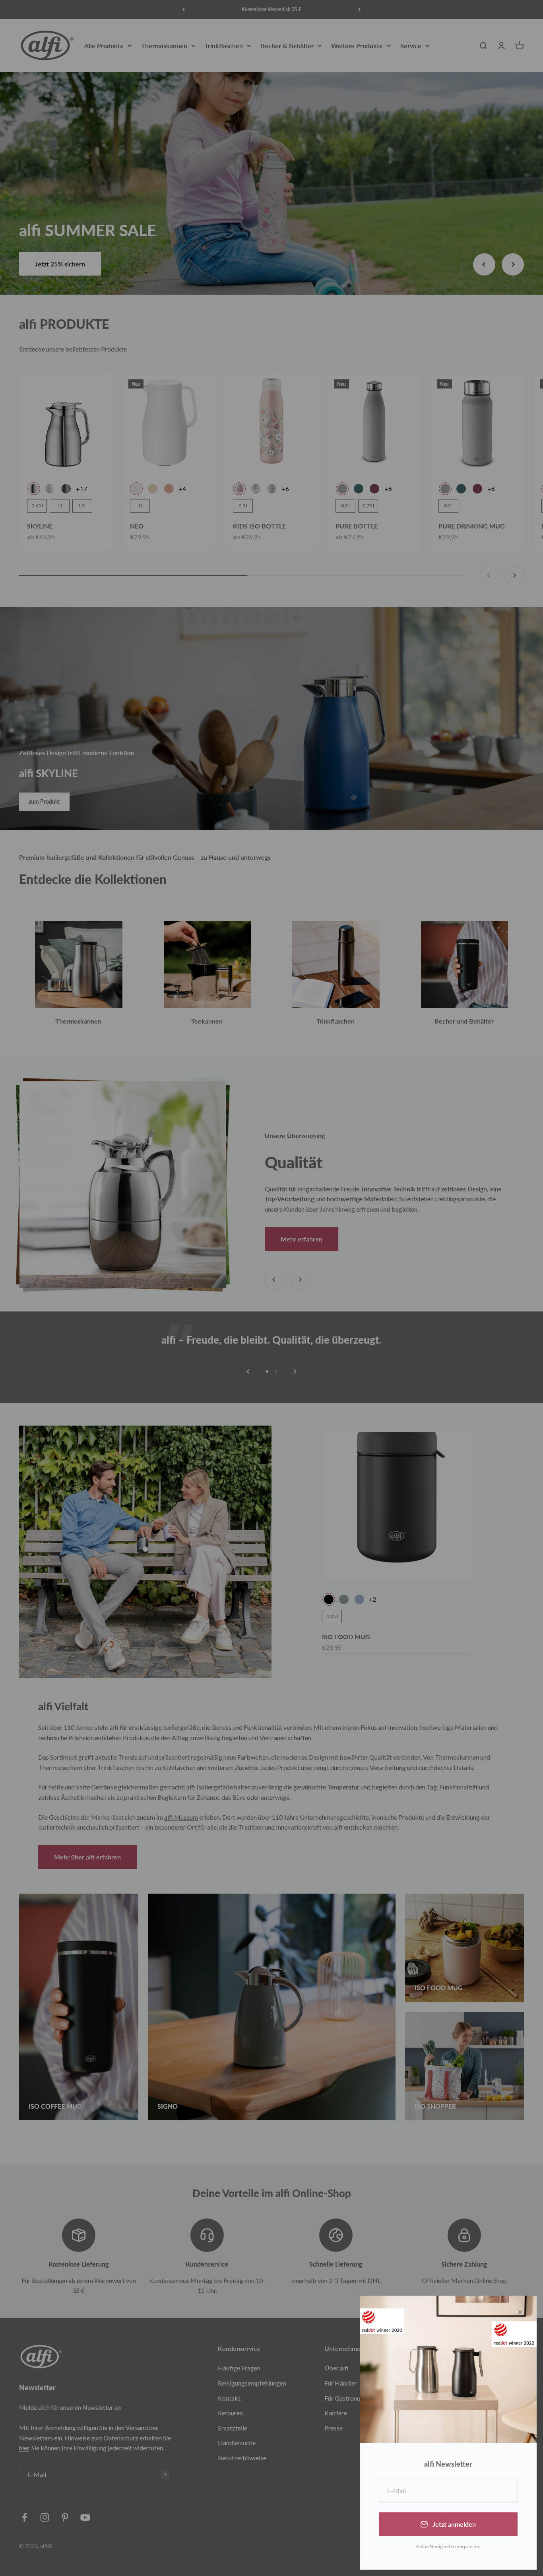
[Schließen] (520, 2312)
